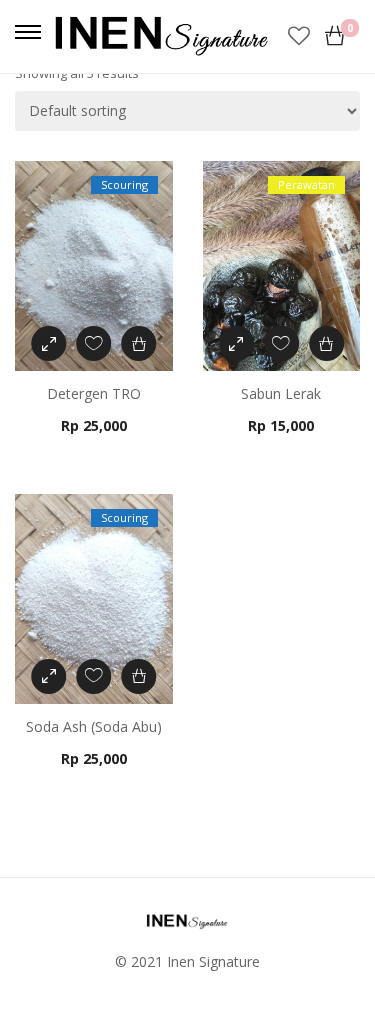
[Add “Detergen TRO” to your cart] (138, 343)
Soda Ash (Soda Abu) (94, 726)
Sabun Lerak (281, 393)
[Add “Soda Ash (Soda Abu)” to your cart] (138, 676)
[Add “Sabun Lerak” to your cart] (326, 343)
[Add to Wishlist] (93, 343)
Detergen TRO (94, 393)
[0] (335, 36)
